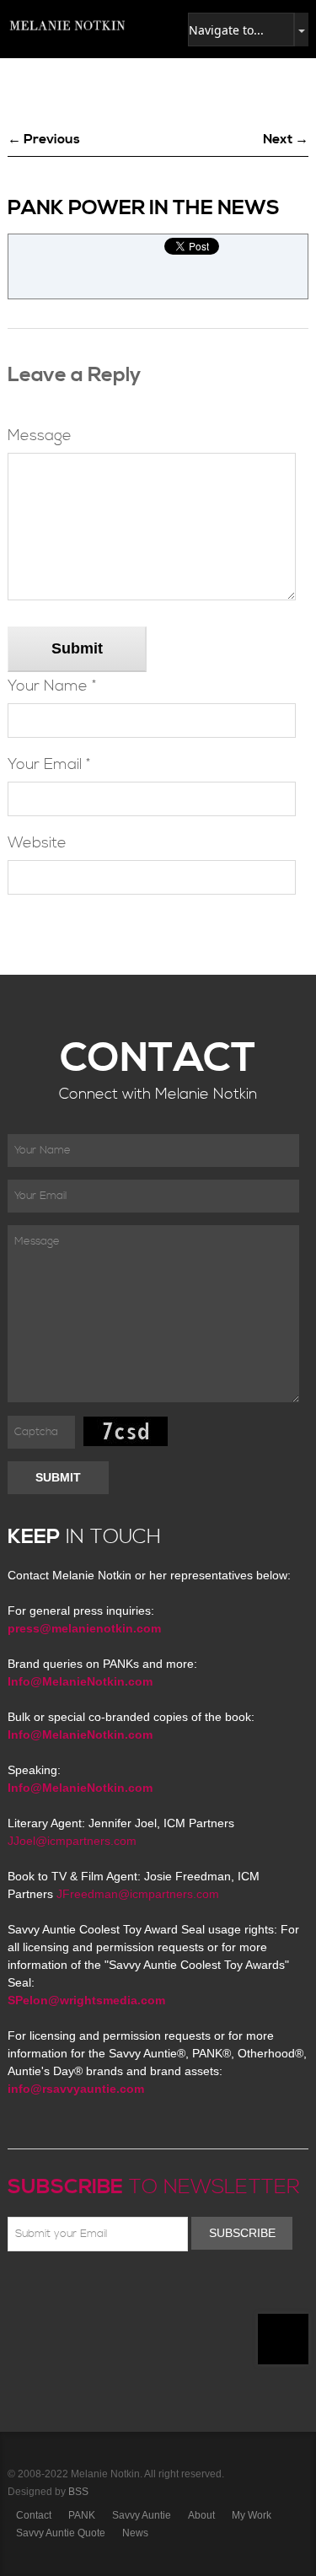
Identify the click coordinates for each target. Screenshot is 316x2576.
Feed (189, 2291)
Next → (286, 139)
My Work (252, 2515)
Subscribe (242, 2233)
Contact (34, 2515)
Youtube (115, 2291)
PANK (82, 2515)
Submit (77, 648)
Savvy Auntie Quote (61, 2533)
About (201, 2515)
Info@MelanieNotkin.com (80, 1681)
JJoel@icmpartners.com (72, 1841)
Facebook (42, 2291)
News (135, 2533)
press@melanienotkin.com (84, 1628)
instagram (164, 2291)
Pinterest (91, 2291)
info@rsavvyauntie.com (76, 2089)
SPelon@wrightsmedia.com (86, 2000)
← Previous (44, 139)
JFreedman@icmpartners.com (138, 1894)
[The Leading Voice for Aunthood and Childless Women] (67, 25)
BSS (78, 2492)
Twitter (67, 2291)
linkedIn (140, 2291)
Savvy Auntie (142, 2515)
